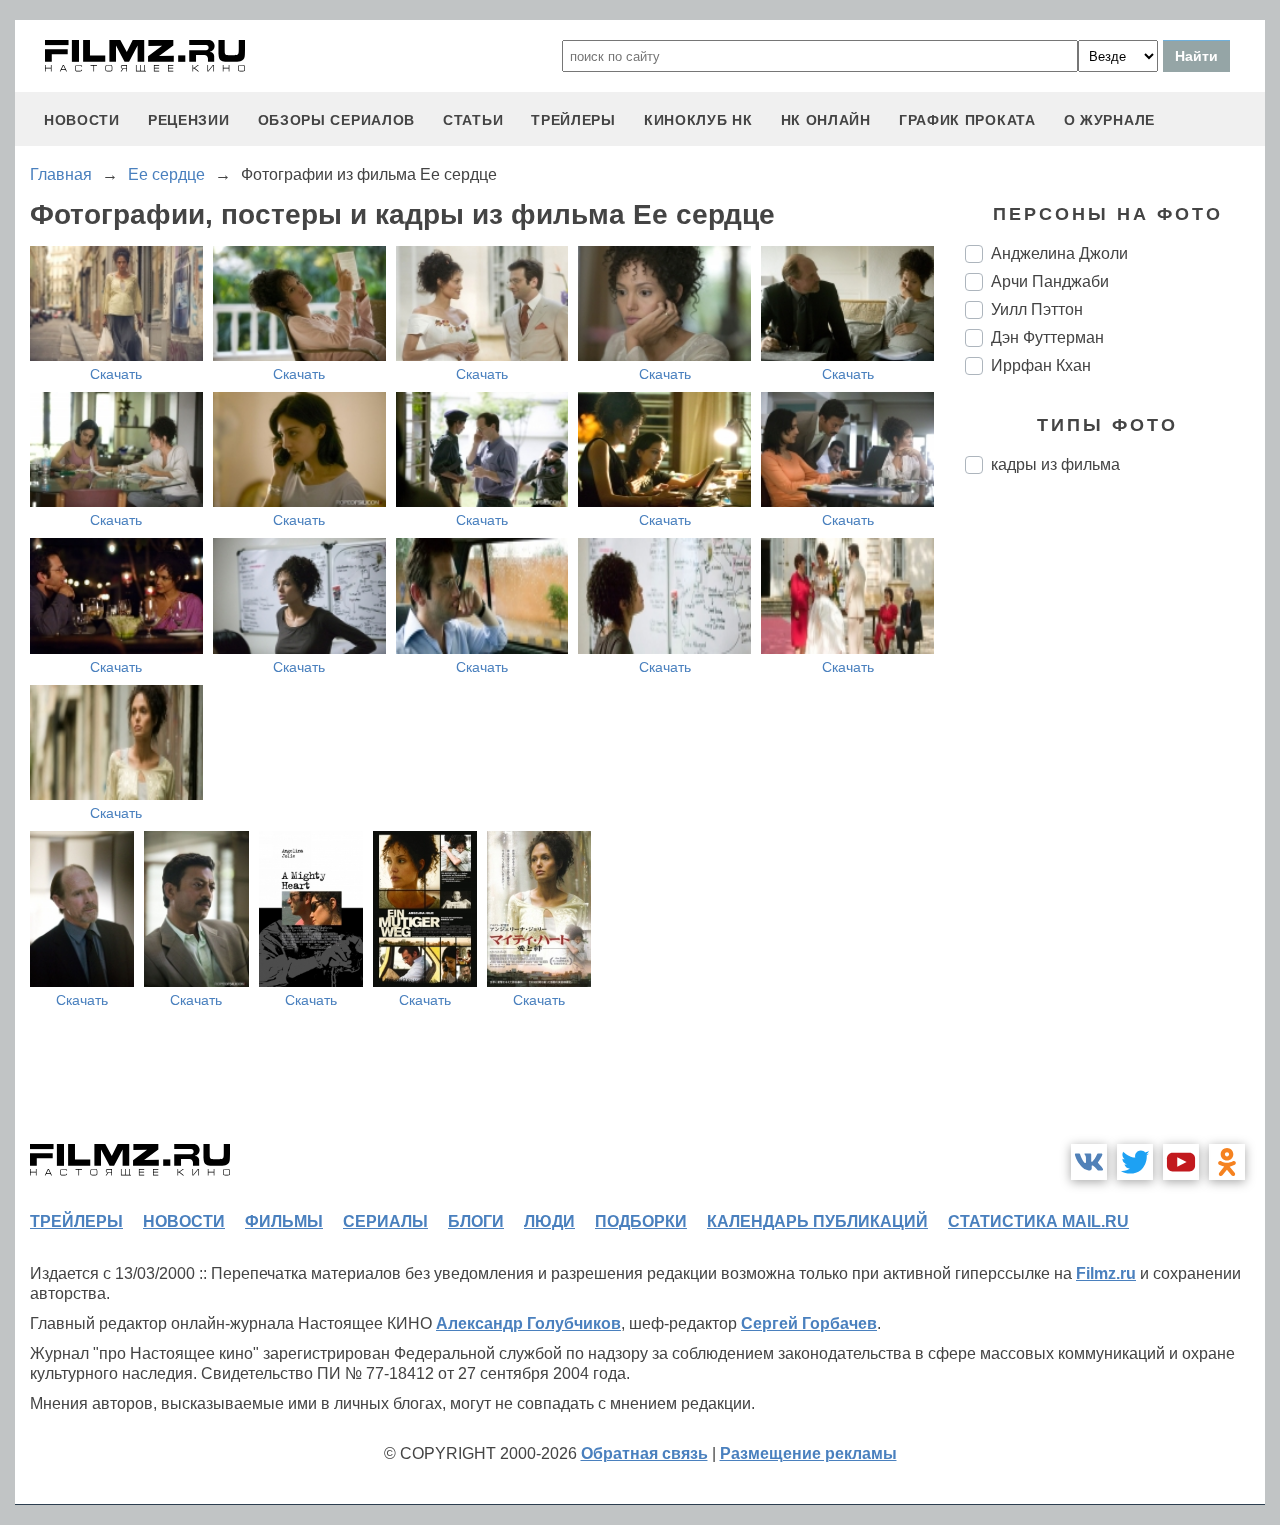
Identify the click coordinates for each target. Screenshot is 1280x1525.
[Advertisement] (1115, 824)
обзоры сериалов (337, 120)
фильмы (284, 1221)
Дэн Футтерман (1047, 337)
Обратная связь (644, 1453)
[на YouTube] (1181, 1162)
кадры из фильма (1055, 464)
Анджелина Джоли (1059, 253)
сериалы (385, 1221)
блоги (476, 1221)
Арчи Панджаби (1050, 281)
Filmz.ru (1106, 1273)
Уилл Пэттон (1037, 309)
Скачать (116, 374)
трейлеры (573, 120)
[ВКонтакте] (1089, 1162)
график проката (967, 120)
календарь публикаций (817, 1221)
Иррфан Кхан (1041, 365)
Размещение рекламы (808, 1453)
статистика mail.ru (1038, 1221)
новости (82, 120)
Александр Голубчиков (528, 1323)
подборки (641, 1221)
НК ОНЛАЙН (826, 120)
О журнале (1109, 120)
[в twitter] (1135, 1162)
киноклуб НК (698, 120)
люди (549, 1221)
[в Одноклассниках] (1227, 1162)
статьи (473, 120)
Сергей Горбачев (809, 1323)
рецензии (189, 120)
